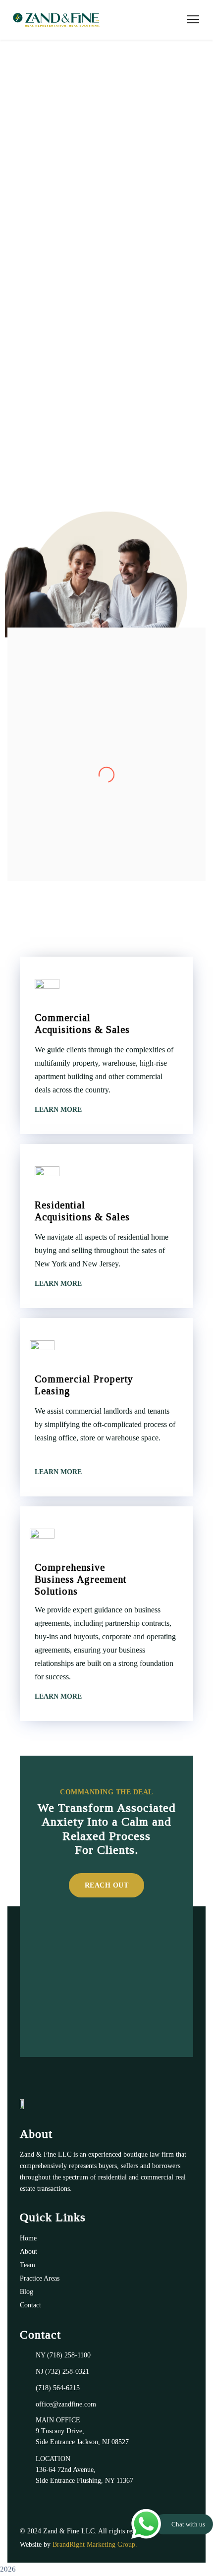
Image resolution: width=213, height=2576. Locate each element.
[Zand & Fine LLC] (56, 20)
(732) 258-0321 (67, 2372)
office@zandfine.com (66, 2404)
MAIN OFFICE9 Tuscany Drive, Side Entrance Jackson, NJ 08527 (82, 2431)
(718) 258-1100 (69, 2355)
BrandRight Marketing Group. (95, 2545)
